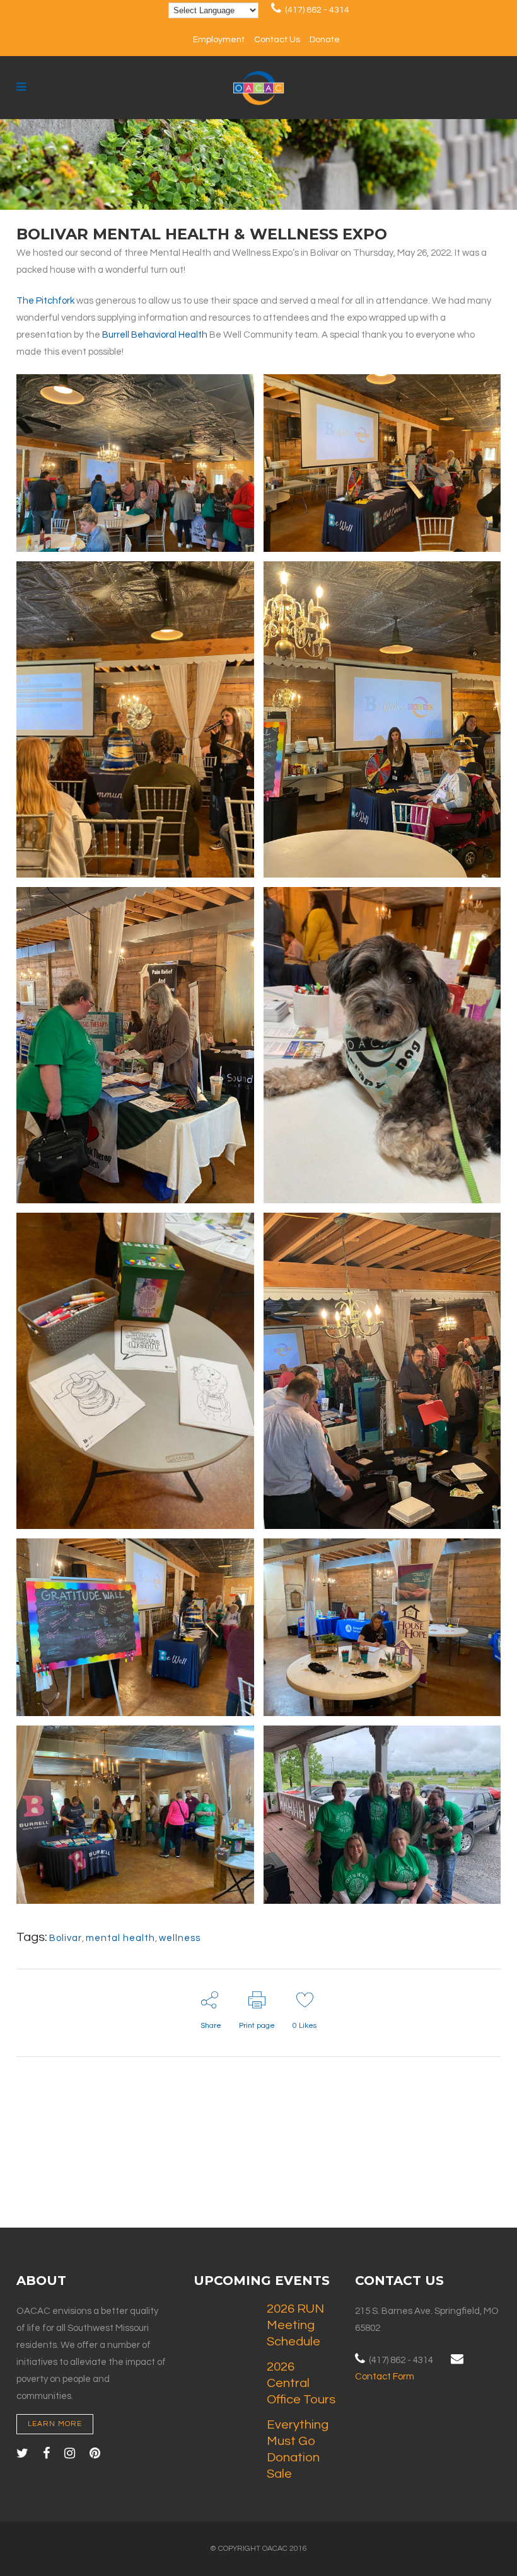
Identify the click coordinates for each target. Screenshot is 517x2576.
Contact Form (385, 2377)
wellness (180, 1938)
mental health (120, 1938)
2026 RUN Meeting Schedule (295, 2325)
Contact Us (277, 40)
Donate (325, 40)
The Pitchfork (45, 301)
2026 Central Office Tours (301, 2383)
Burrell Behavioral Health (155, 335)
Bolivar (66, 1938)
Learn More (55, 2424)
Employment (219, 40)
